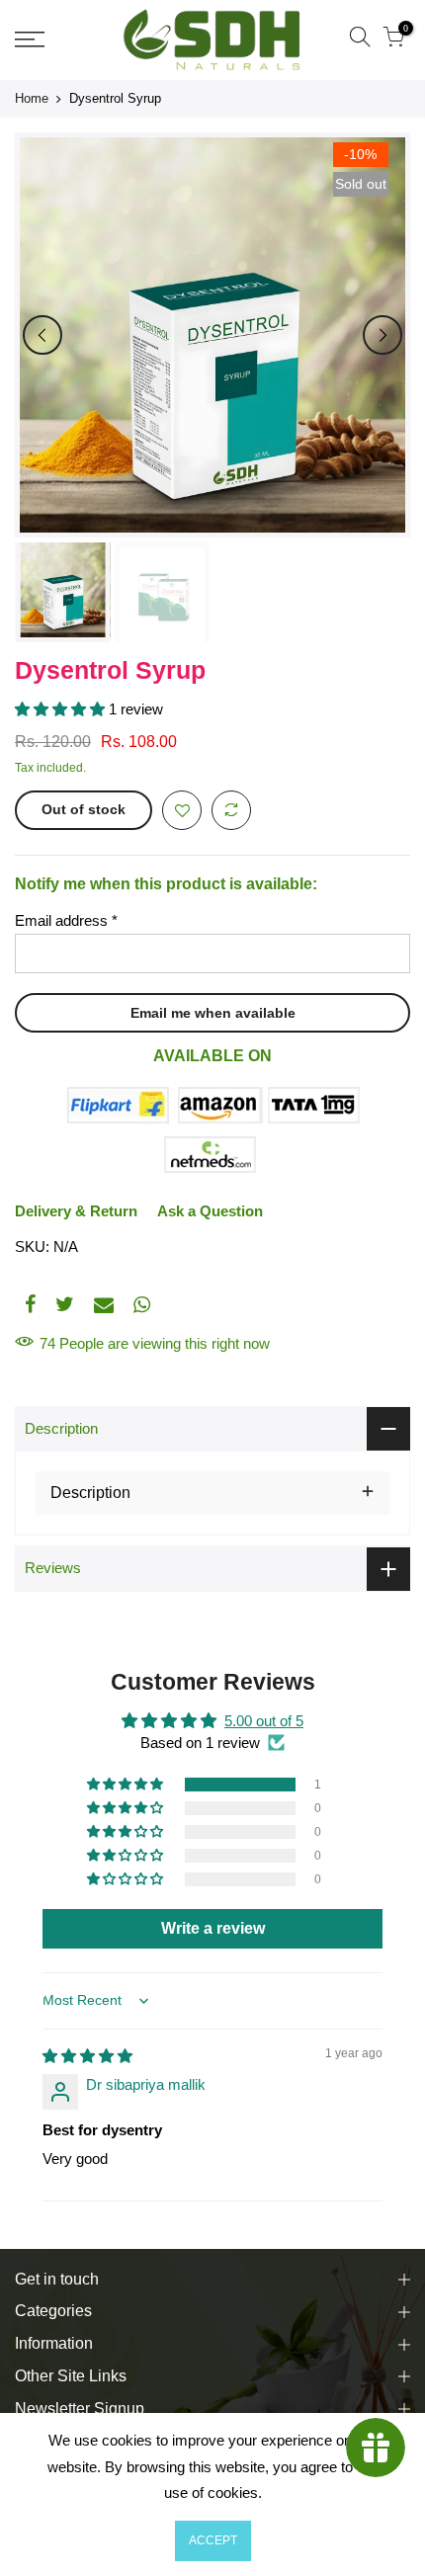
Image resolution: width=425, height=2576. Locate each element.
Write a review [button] (213, 1928)
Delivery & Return (76, 1211)
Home (32, 98)
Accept (213, 2540)
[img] (87, 2056)
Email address (66, 920)
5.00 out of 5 (264, 1721)
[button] (62, 709)
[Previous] (42, 335)
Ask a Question (210, 1211)
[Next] (382, 335)
